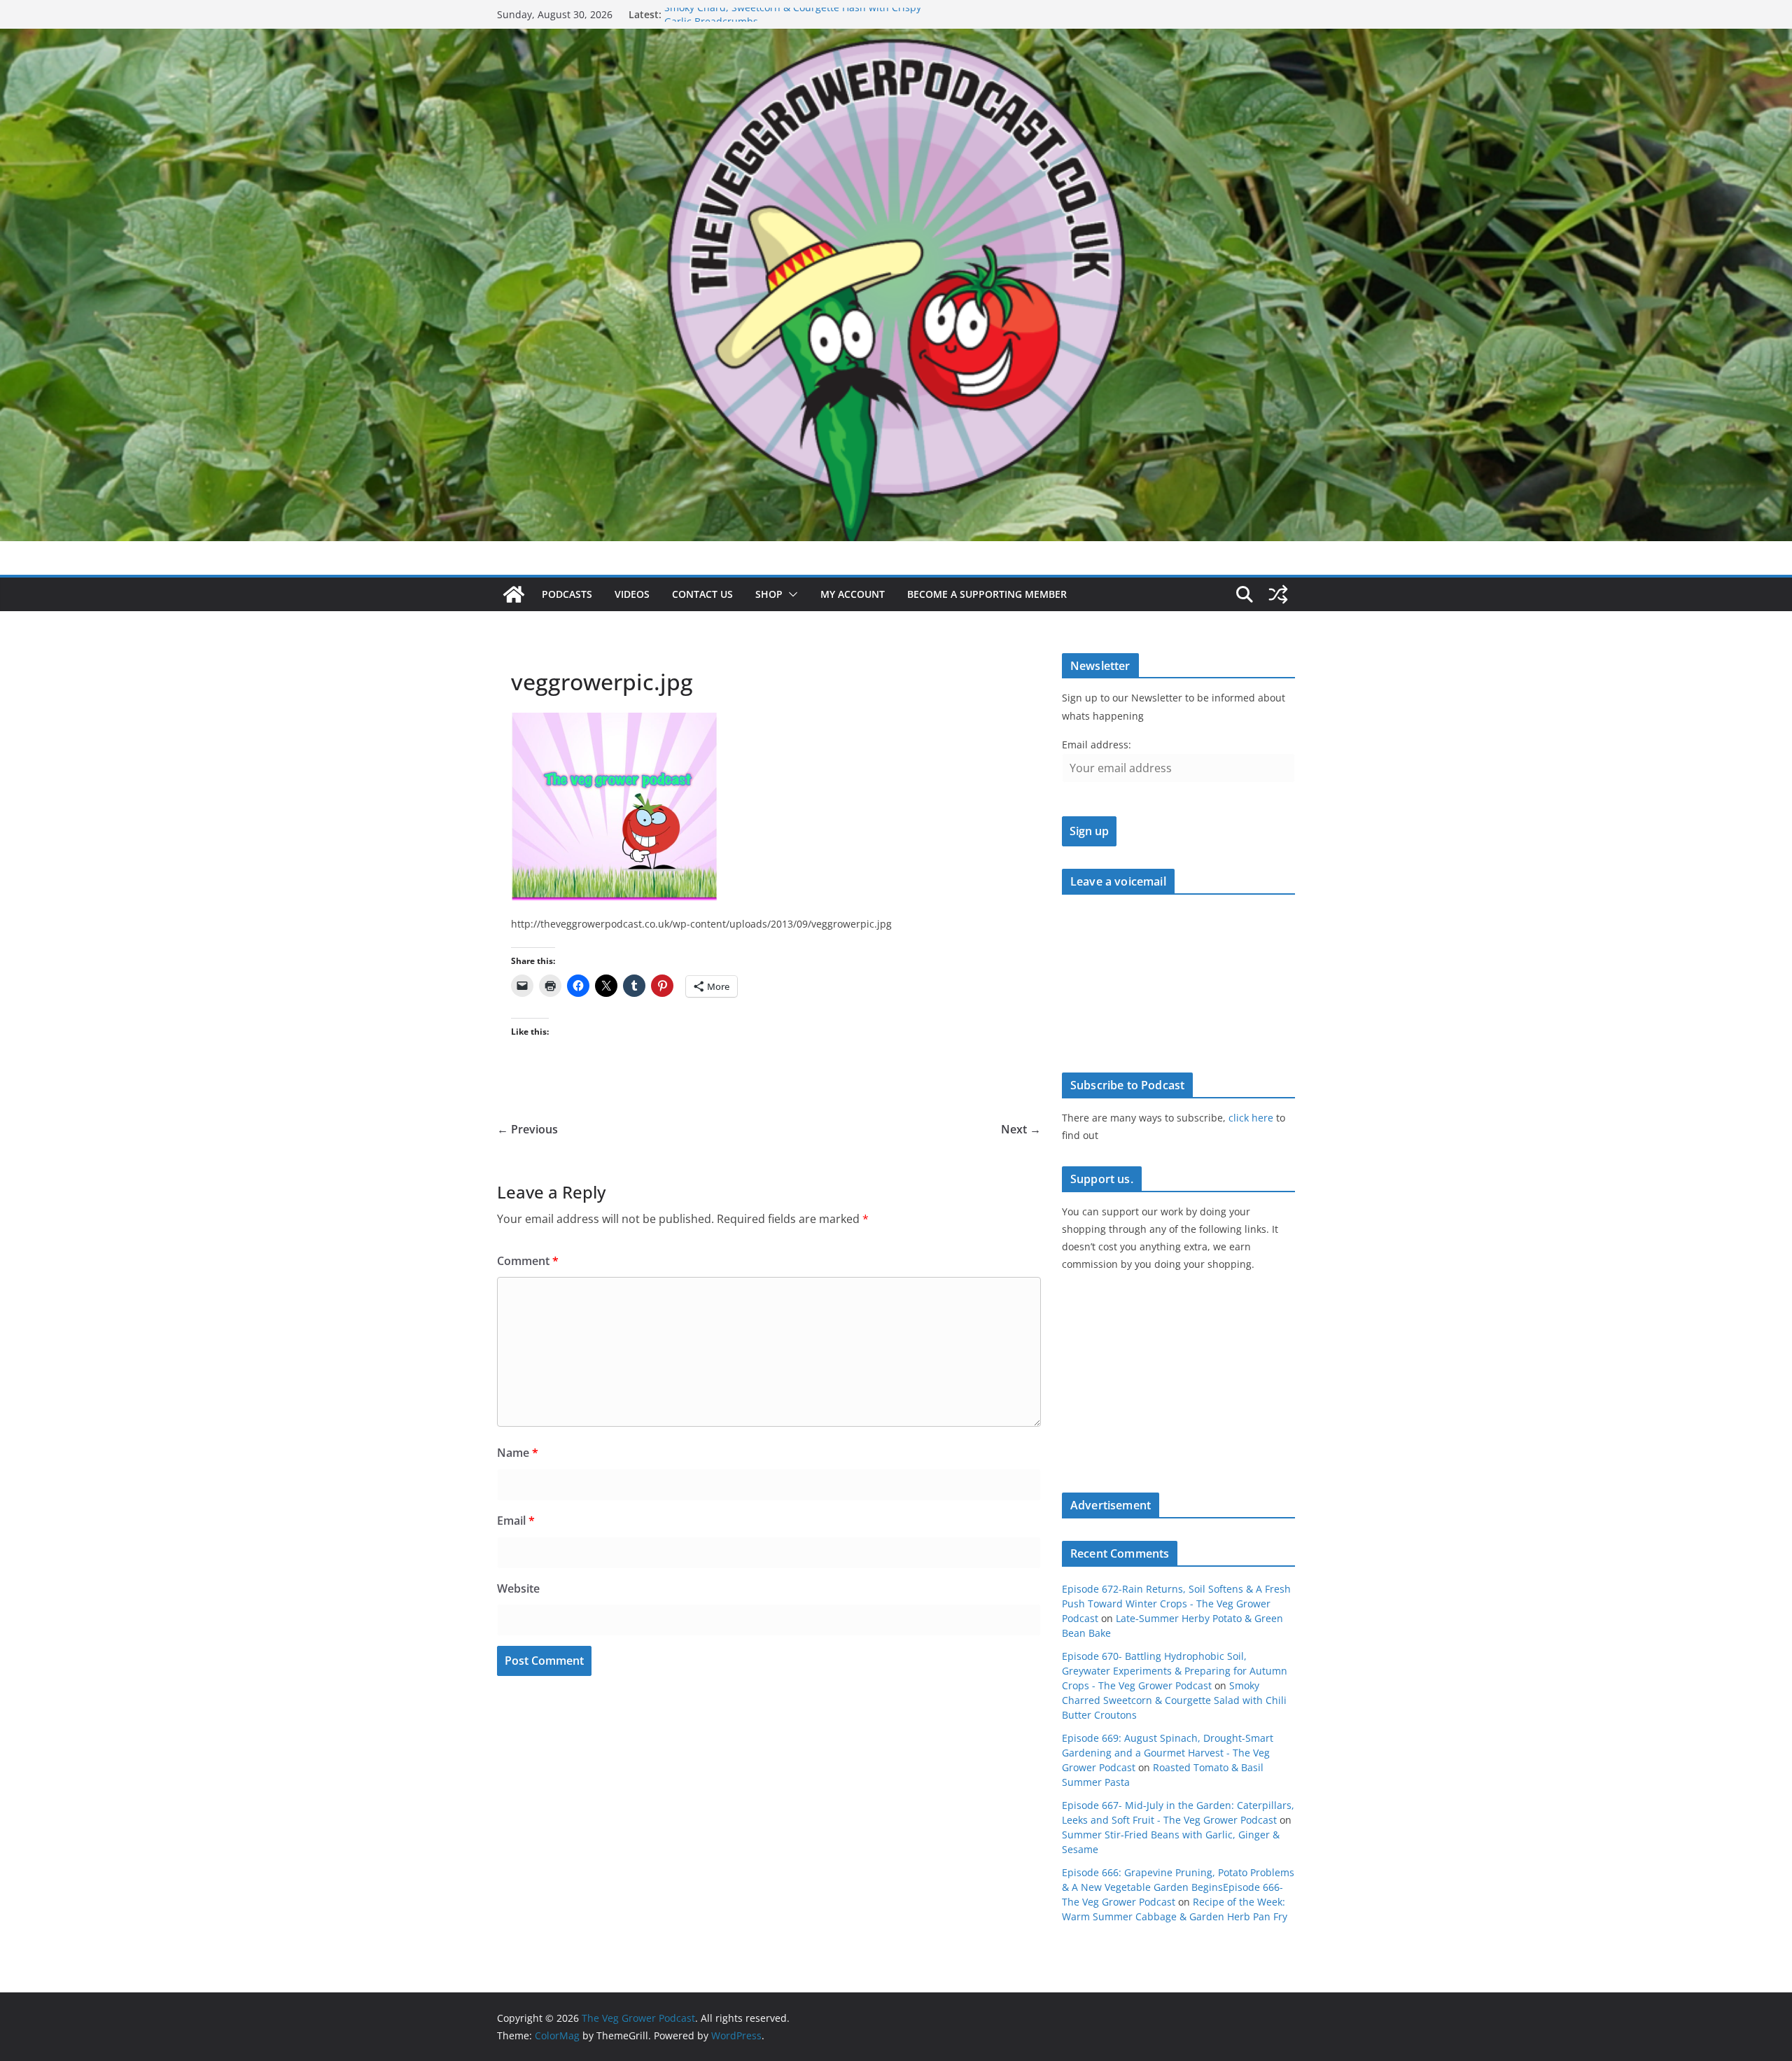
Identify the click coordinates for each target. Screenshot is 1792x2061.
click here (1251, 1118)
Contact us (702, 594)
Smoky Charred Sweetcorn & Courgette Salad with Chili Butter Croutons (1174, 1700)
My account (853, 594)
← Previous (527, 1129)
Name (518, 1453)
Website (518, 1588)
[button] (790, 594)
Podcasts (567, 594)
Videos (632, 594)
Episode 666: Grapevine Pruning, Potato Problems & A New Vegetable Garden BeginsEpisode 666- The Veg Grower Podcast (1178, 1887)
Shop (769, 594)
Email (516, 1521)
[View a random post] (1278, 594)
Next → (1021, 1129)
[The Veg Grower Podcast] (896, 39)
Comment (528, 1261)
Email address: (1097, 745)
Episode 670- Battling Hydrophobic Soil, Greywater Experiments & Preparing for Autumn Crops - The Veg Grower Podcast (1175, 1671)
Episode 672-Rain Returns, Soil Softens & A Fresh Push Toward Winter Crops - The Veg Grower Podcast (1176, 1604)
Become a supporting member (987, 594)
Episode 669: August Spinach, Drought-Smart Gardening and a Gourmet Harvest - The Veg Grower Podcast (1168, 1753)
